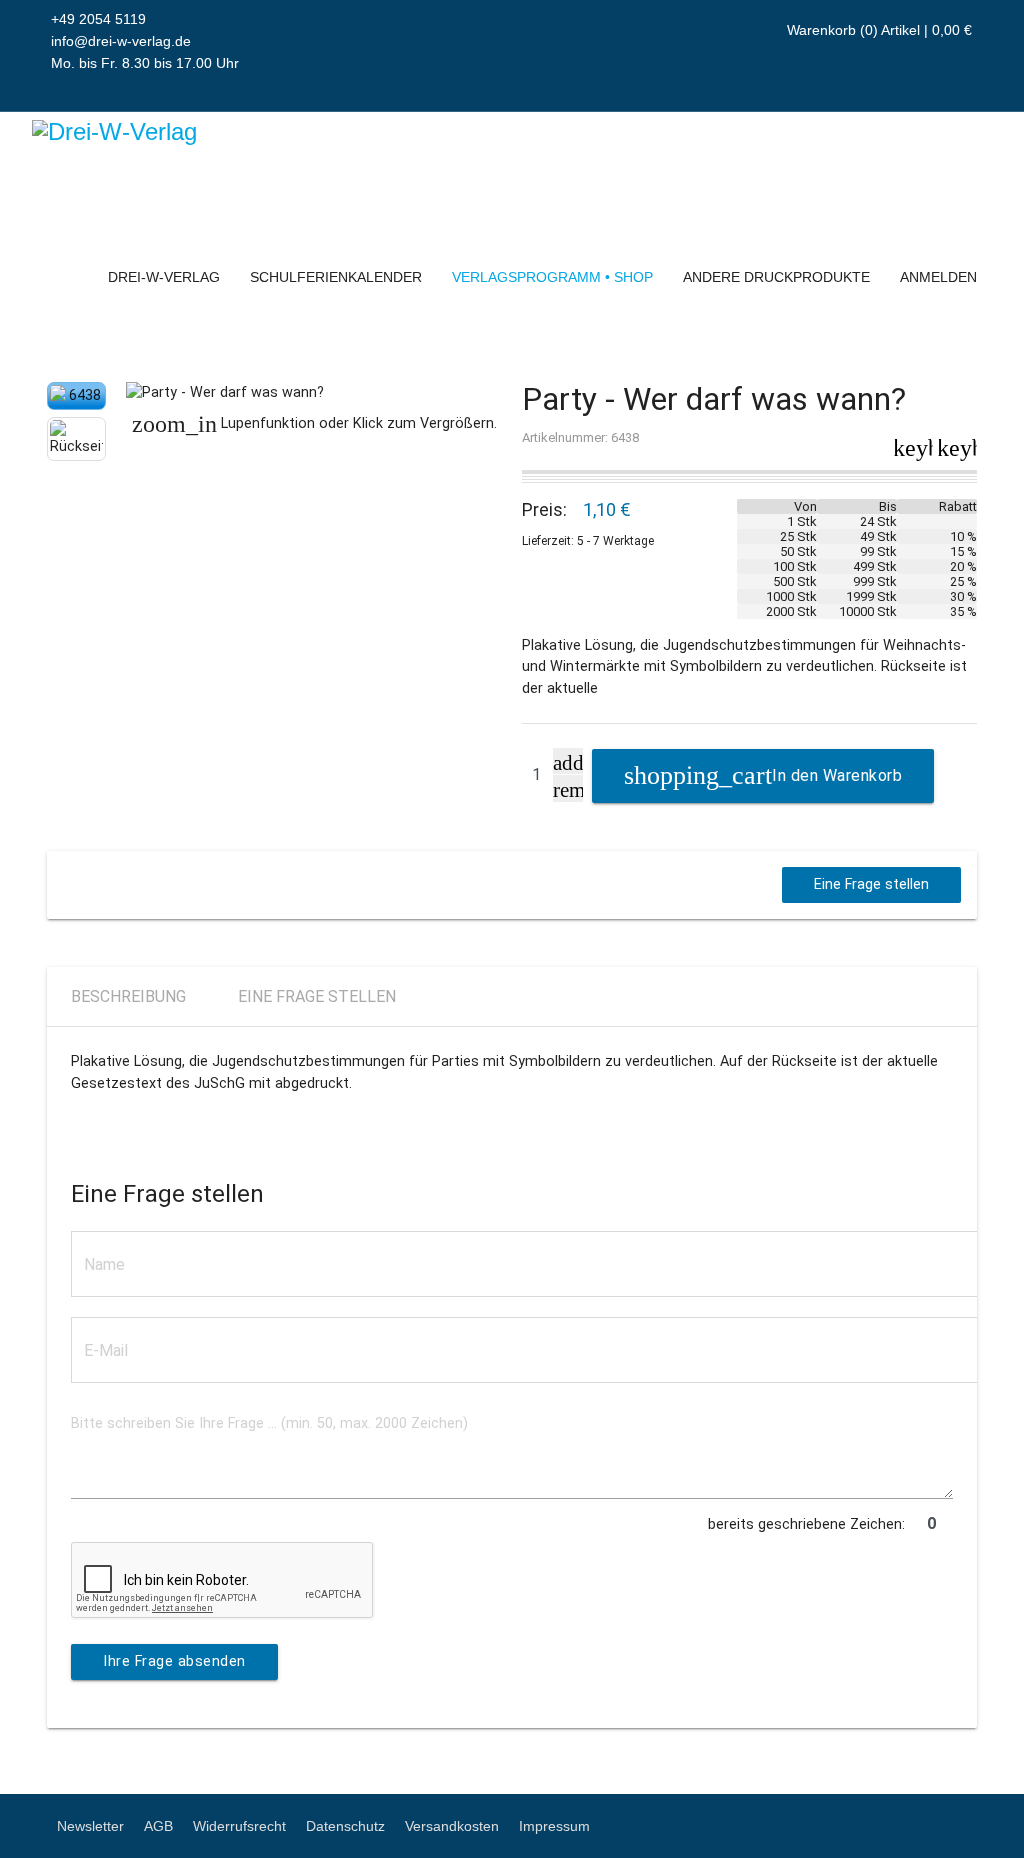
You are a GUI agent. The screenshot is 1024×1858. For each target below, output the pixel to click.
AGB (158, 1826)
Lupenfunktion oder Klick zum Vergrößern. (314, 424)
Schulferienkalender (336, 277)
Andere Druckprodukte (776, 277)
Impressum (554, 1826)
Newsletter (90, 1826)
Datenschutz (345, 1826)
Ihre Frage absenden (174, 1661)
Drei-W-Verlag (164, 277)
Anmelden (938, 277)
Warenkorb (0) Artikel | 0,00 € (877, 30)
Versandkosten (452, 1826)
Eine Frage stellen (871, 884)
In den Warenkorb (837, 775)
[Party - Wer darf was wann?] (314, 393)
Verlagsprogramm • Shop (552, 277)
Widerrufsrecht (239, 1826)
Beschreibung (128, 996)
